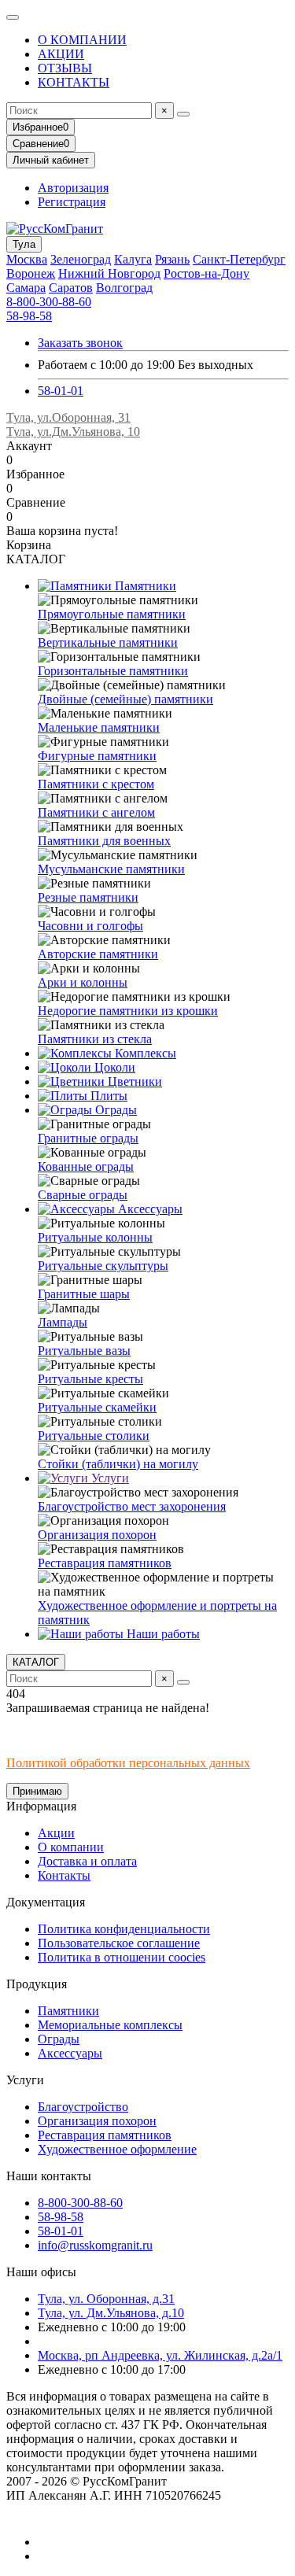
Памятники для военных (104, 841)
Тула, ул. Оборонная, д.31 (106, 2299)
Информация (41, 1806)
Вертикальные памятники (108, 642)
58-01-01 (61, 391)
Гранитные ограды (88, 1138)
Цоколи (113, 1067)
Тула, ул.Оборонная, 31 (68, 417)
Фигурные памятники (97, 756)
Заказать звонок (80, 343)
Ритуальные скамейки (97, 1407)
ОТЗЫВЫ (65, 68)
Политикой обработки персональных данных (128, 1763)
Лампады (63, 1322)
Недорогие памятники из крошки (128, 1011)
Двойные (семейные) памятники (125, 699)
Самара (26, 288)
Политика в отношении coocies (122, 1957)
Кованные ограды (86, 1166)
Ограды (114, 1110)
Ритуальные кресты (90, 1379)
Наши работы (162, 1634)
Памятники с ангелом (96, 812)
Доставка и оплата (87, 1861)
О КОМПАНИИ (82, 40)
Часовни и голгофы (90, 926)
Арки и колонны (83, 982)
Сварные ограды (83, 1195)
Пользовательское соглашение (119, 1943)
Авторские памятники (98, 954)
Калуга (133, 259)
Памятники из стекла (95, 1039)
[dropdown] (13, 17)
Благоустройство (83, 2107)
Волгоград (124, 288)
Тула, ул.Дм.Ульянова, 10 (73, 432)
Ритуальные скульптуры (103, 1266)
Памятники (144, 586)
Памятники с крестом (96, 784)
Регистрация (72, 202)
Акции (56, 1833)
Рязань (172, 259)
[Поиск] (183, 114)
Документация (46, 1902)
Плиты (107, 1096)
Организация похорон (97, 1535)
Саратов (71, 288)
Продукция (37, 1984)
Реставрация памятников (105, 1563)
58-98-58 (29, 316)
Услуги (109, 1478)
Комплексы (144, 1053)
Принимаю (37, 1791)
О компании (71, 1847)
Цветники (133, 1081)
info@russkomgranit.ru (95, 2245)
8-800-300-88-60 (49, 302)
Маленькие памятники (99, 727)
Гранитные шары (84, 1294)
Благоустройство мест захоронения (132, 1506)
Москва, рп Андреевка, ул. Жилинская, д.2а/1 (160, 2355)
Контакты (64, 1875)
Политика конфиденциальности (124, 1929)
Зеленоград (81, 259)
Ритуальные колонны (95, 1237)
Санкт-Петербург (239, 259)
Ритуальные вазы (84, 1351)
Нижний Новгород (109, 273)
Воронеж (31, 273)
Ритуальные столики (94, 1436)
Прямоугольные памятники (112, 614)
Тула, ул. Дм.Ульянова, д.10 (111, 2313)
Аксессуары (149, 1209)
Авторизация (73, 188)
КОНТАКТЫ (74, 82)
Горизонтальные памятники (113, 671)
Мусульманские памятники (111, 869)
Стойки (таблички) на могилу (118, 1464)
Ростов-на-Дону (206, 273)
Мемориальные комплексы (110, 2025)
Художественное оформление (117, 2149)
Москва (27, 259)
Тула (24, 244)
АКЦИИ (61, 54)
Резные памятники (88, 897)
